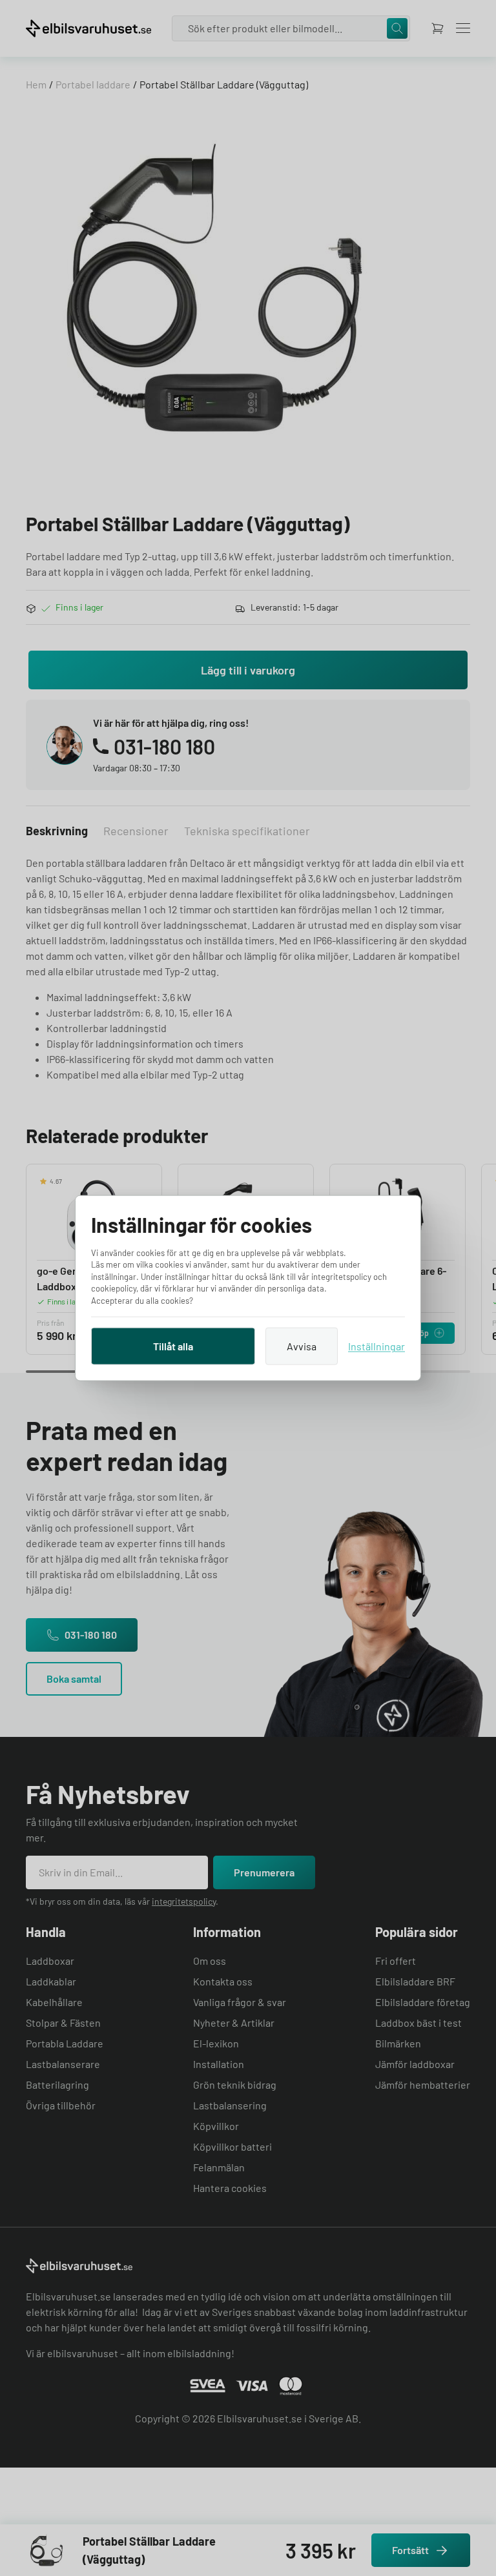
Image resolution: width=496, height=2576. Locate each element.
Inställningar (377, 1346)
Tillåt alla (173, 1346)
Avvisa (302, 1346)
